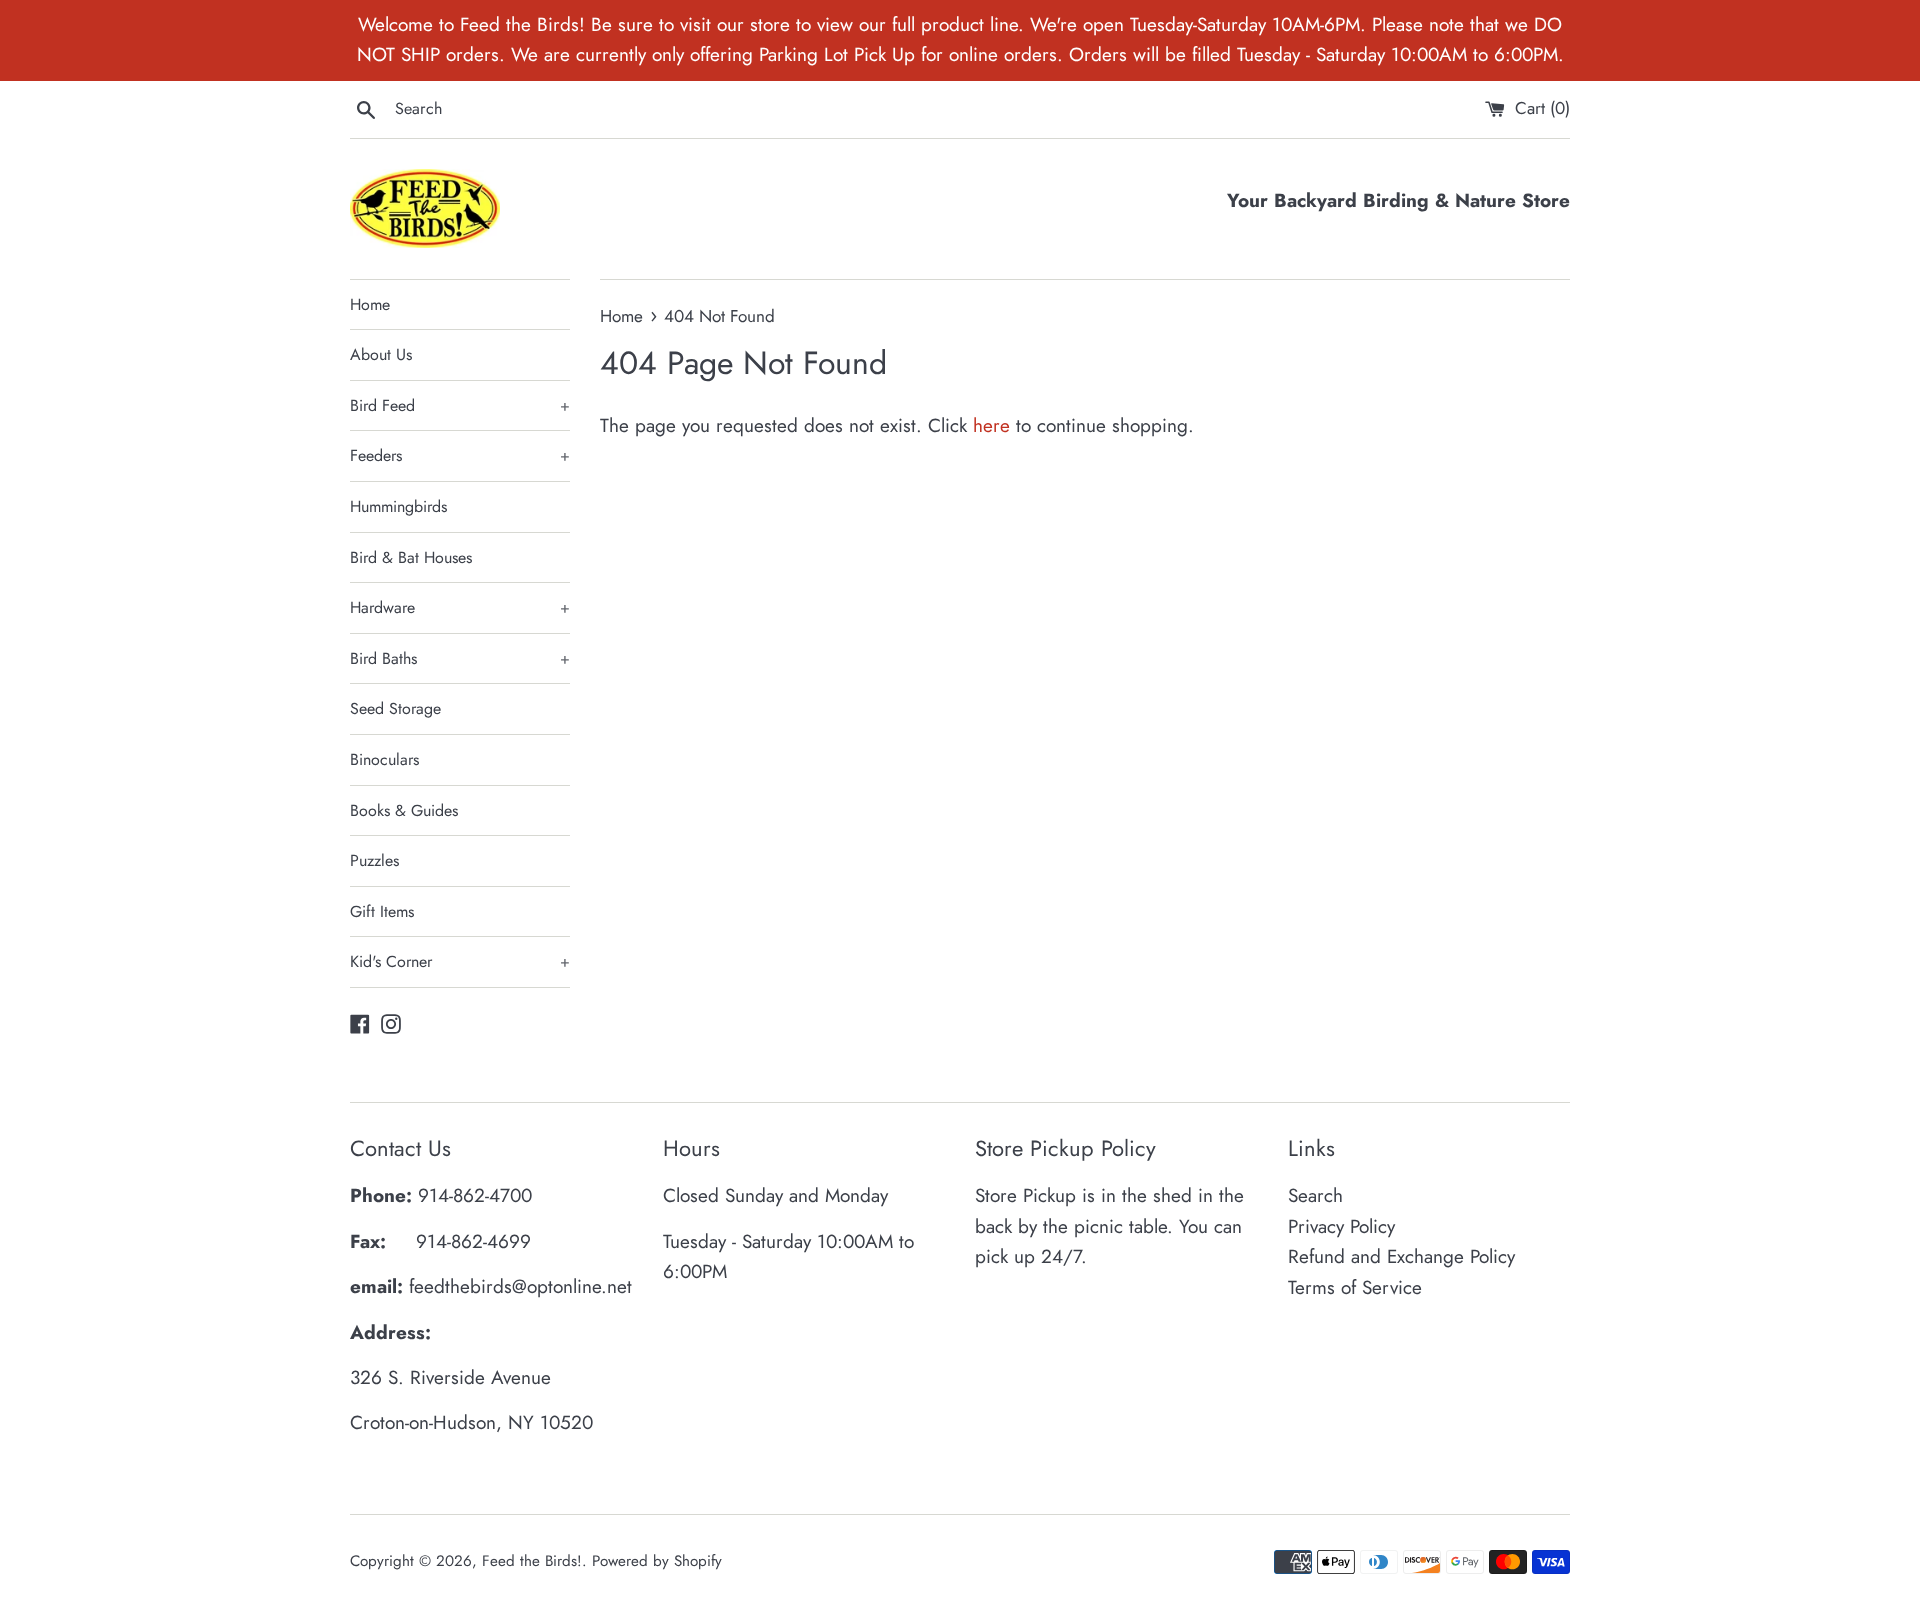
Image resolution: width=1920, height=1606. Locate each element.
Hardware (460, 607)
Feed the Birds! (532, 1561)
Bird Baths (460, 658)
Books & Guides (404, 810)
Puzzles (374, 860)
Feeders (460, 455)
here (991, 425)
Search (1315, 1195)
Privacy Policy (1341, 1226)
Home (370, 304)
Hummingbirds (398, 506)
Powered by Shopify (657, 1561)
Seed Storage (395, 708)
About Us (381, 354)
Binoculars (384, 759)
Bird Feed (460, 405)
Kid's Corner (460, 961)
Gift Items (382, 911)
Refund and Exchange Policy (1401, 1256)
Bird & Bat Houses (411, 557)
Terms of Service (1355, 1287)
